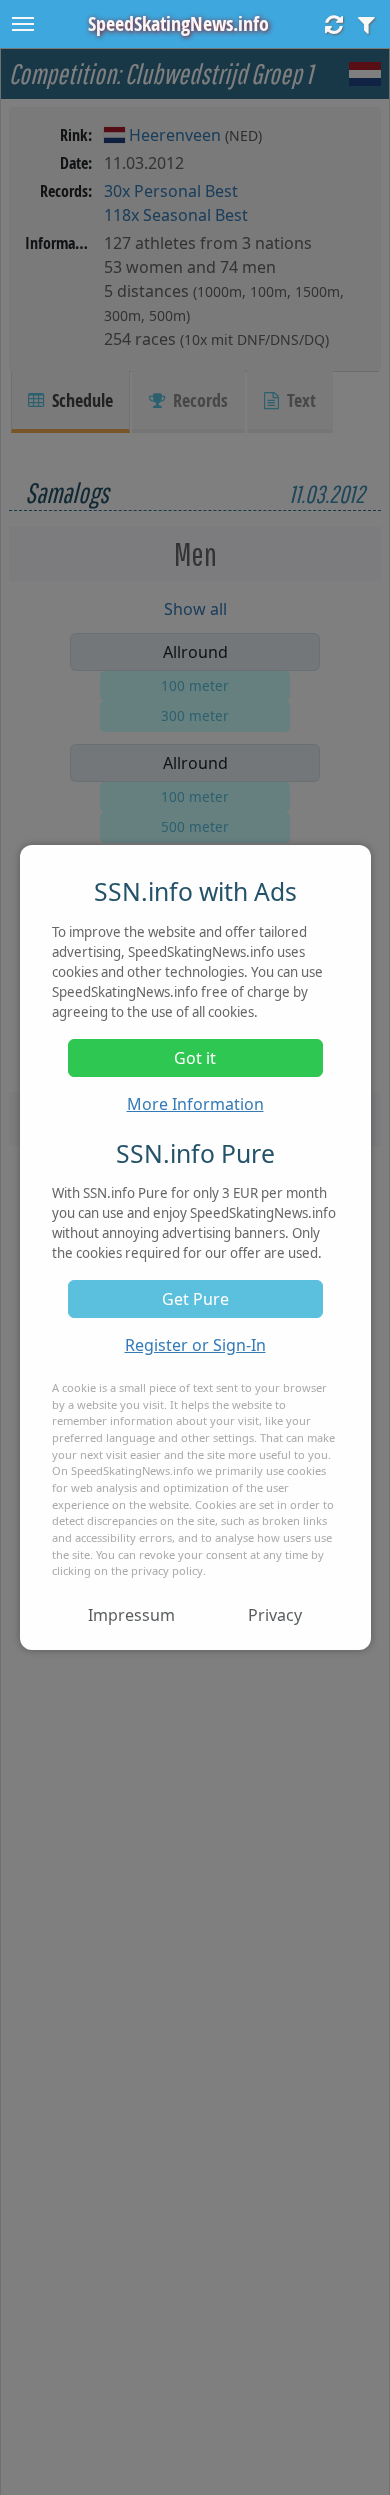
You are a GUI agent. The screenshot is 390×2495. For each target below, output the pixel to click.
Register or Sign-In (195, 1345)
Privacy (275, 1615)
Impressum (131, 1615)
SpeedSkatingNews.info (178, 23)
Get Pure (195, 1299)
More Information (195, 1104)
